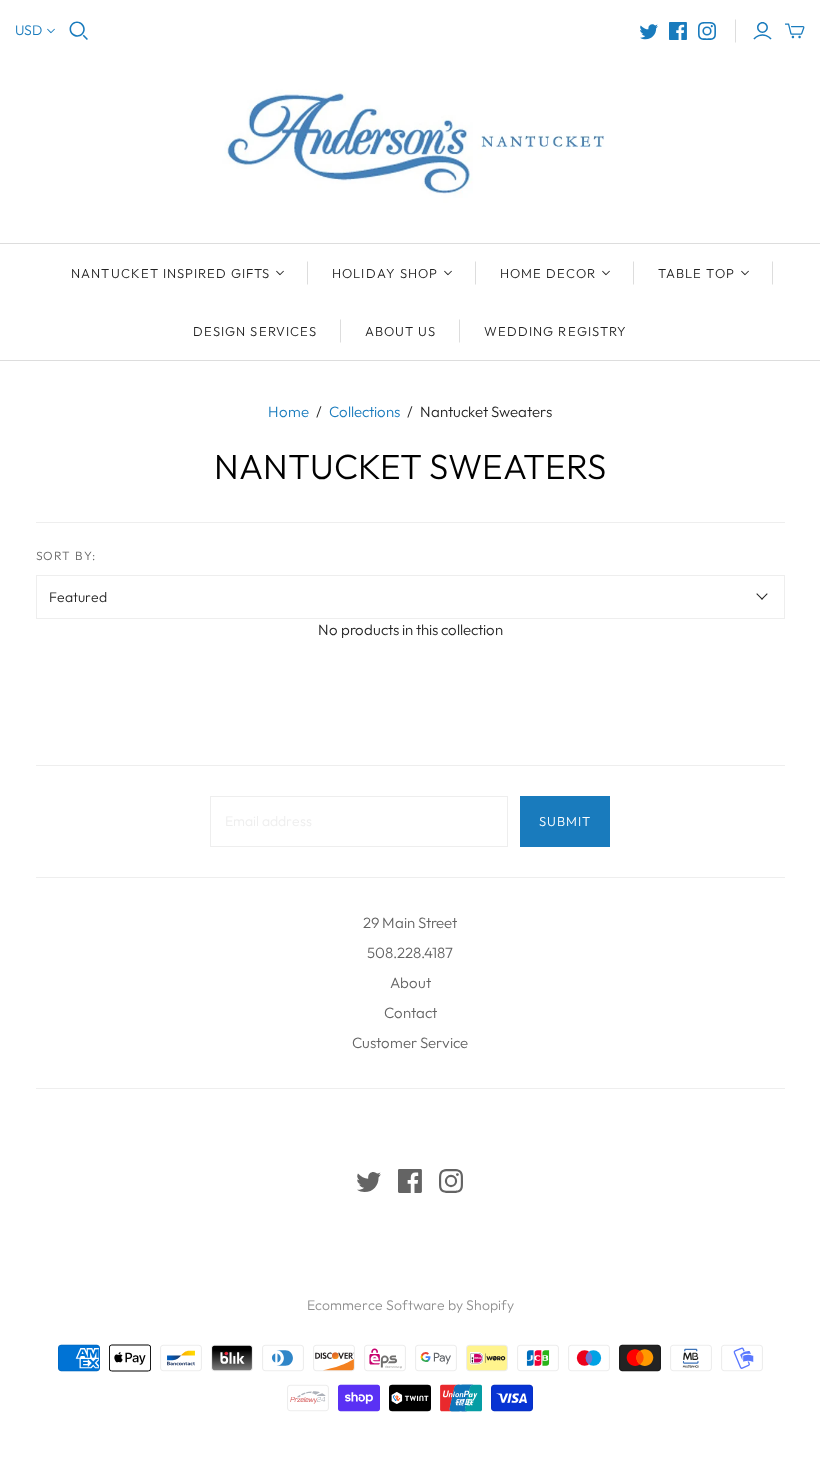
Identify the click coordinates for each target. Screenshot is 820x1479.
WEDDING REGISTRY (555, 331)
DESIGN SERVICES (255, 331)
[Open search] (79, 31)
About (410, 982)
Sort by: (66, 555)
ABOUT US (400, 331)
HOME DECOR (548, 273)
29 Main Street (410, 922)
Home (288, 411)
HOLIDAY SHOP (384, 273)
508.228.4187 (410, 952)
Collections (364, 411)
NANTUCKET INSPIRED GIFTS (170, 273)
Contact (410, 1012)
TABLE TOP (696, 273)
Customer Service (410, 1042)
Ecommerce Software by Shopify (410, 1305)
